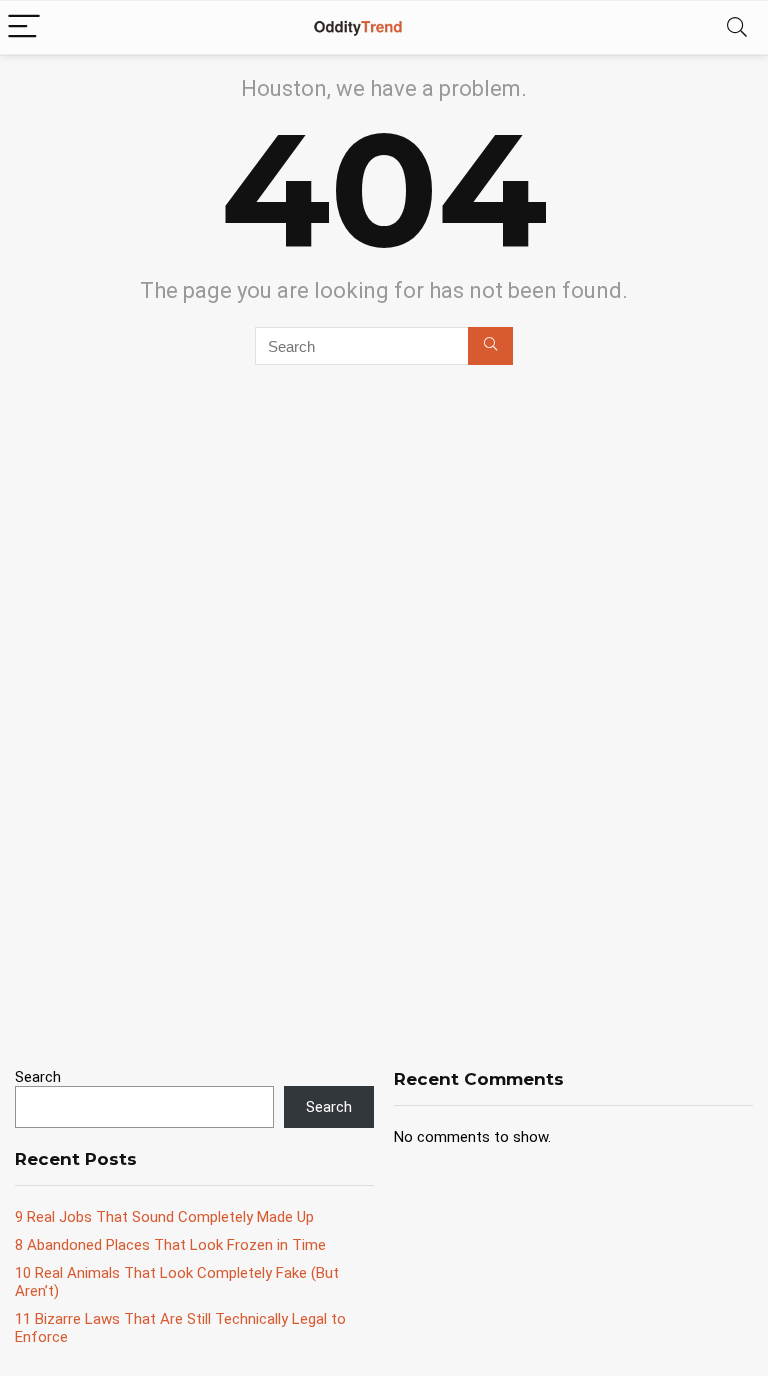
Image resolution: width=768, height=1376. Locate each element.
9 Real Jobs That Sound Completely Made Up (164, 1217)
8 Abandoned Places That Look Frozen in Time (170, 1245)
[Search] (737, 27)
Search (38, 1077)
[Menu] (24, 27)
